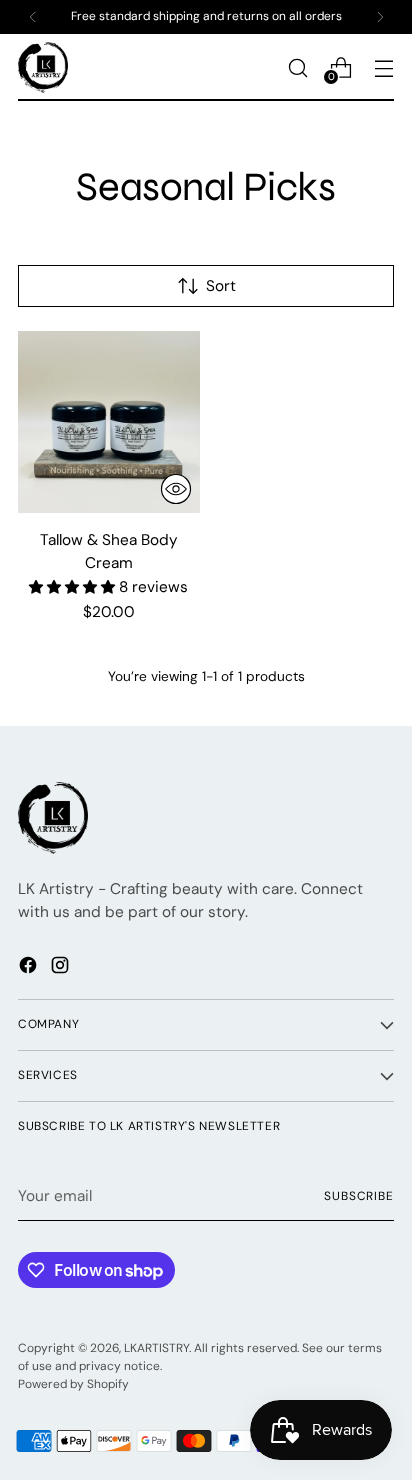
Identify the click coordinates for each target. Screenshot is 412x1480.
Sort (221, 286)
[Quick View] (176, 489)
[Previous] (33, 17)
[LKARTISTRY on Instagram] (62, 968)
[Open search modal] (297, 67)
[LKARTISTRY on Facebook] (30, 968)
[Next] (380, 17)
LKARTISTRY (156, 1348)
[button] (74, 587)
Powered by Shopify (73, 1384)
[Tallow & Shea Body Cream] (109, 422)
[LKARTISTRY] (43, 67)
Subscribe (359, 1196)
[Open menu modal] (383, 67)
